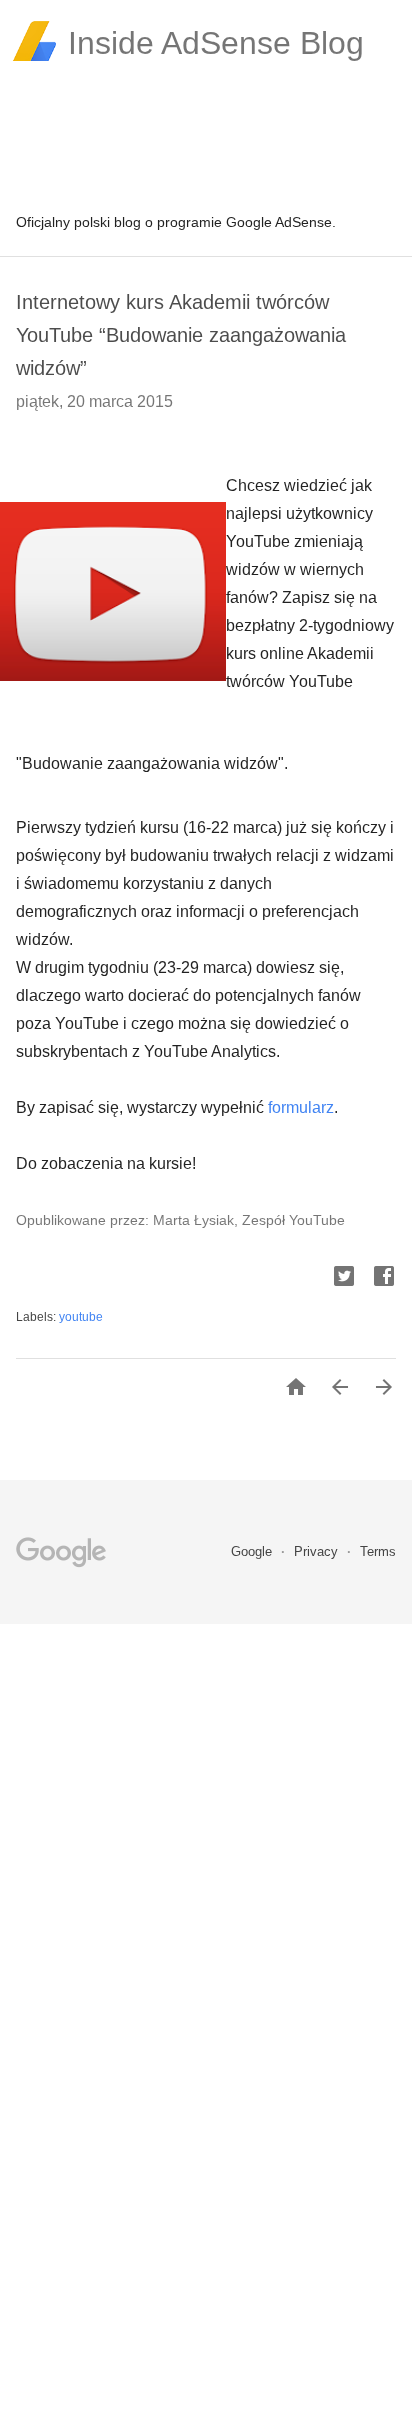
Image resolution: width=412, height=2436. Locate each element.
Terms (378, 1551)
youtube (81, 1317)
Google (253, 1551)
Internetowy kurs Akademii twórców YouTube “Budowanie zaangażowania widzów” (181, 335)
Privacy (318, 1551)
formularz (301, 1107)
